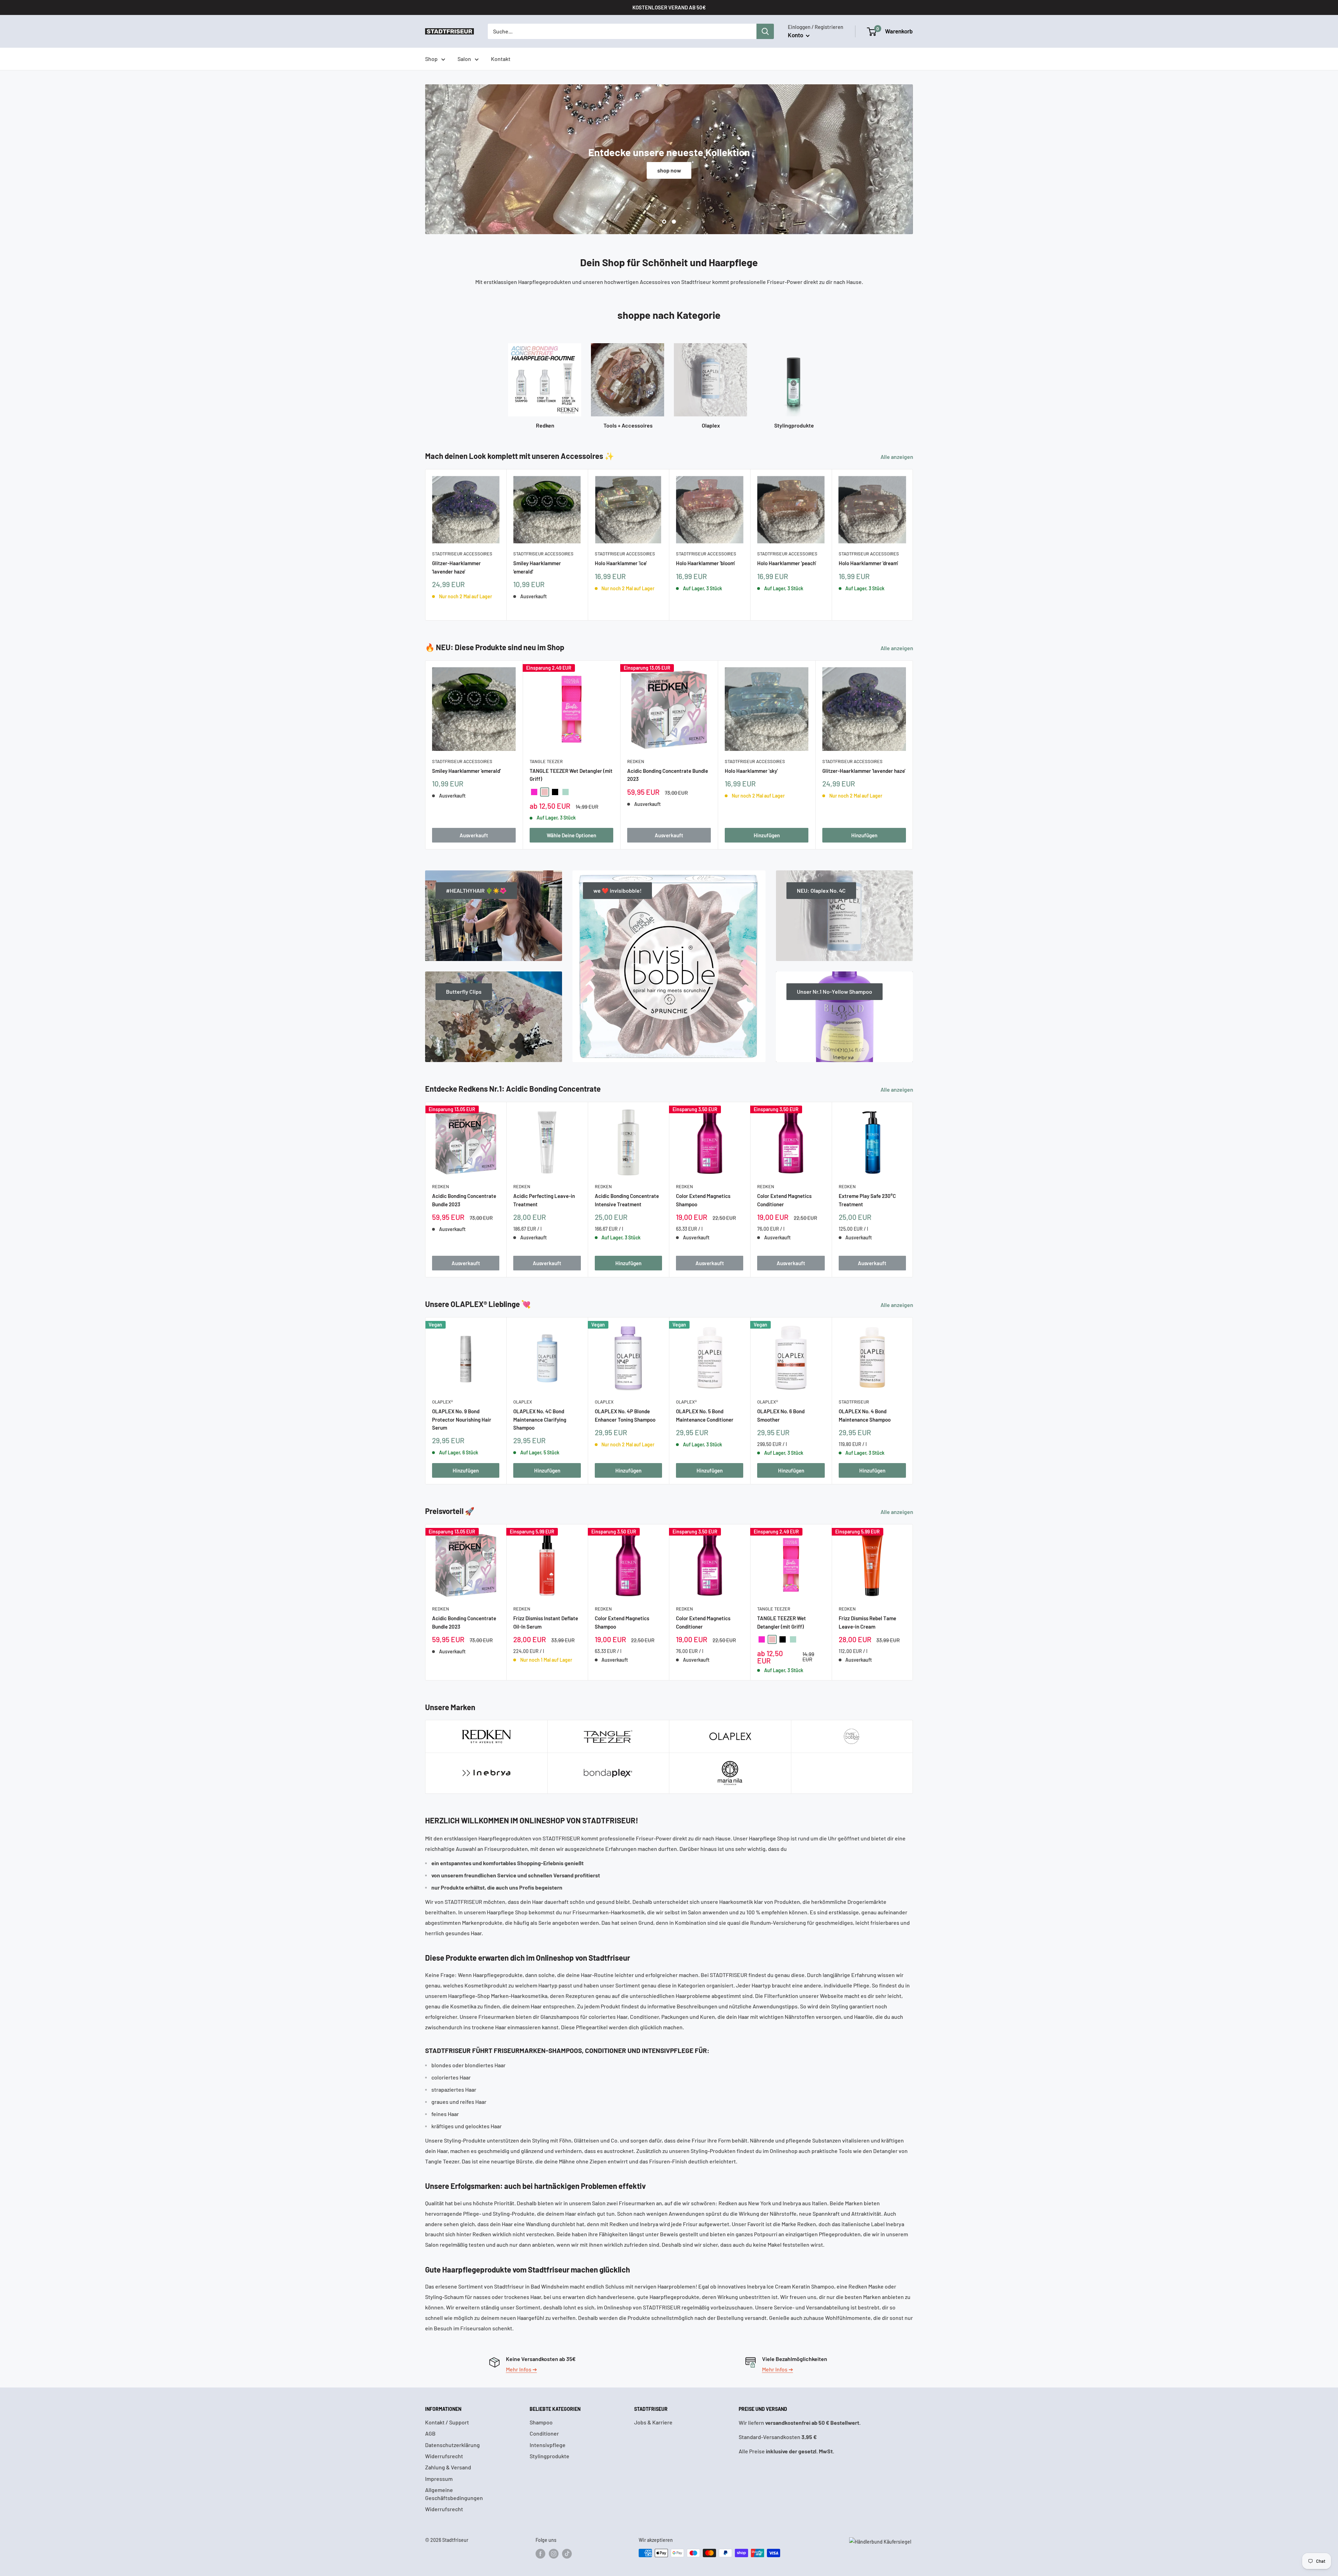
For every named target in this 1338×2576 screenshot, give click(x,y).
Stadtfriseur (854, 1402)
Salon (464, 59)
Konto (796, 35)
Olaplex (523, 1402)
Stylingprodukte (549, 2456)
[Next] (913, 545)
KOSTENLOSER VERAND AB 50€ (669, 7)
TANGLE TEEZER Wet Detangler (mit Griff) (571, 775)
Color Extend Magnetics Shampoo (703, 1200)
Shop (431, 59)
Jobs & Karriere (653, 2422)
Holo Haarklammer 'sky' (751, 771)
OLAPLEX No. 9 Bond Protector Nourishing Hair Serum (462, 1419)
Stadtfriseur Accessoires (462, 554)
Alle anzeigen (897, 457)
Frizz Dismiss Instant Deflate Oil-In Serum (546, 1623)
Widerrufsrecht (444, 2456)
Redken (636, 761)
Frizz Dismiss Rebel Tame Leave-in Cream (867, 1623)
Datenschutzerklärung (452, 2445)
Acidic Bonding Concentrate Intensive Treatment (627, 1200)
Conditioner (544, 2433)
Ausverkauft (474, 835)
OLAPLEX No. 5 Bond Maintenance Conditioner (705, 1415)
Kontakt (501, 59)
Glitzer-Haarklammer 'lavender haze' (456, 567)
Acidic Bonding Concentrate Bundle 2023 (668, 775)
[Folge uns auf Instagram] (554, 2554)
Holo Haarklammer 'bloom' (705, 563)
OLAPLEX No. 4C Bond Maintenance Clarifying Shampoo (540, 1419)
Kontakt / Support (447, 2422)
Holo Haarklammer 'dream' (868, 563)
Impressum (439, 2479)
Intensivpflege (548, 2445)
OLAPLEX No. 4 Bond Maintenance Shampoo (865, 1415)
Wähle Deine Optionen (571, 835)
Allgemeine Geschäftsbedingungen (454, 2494)
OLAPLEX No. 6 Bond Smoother (781, 1415)
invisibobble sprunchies (669, 170)
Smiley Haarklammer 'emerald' (537, 567)
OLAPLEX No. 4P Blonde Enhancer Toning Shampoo (625, 1415)
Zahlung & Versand (448, 2467)
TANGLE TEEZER (546, 761)
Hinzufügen (767, 835)
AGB (430, 2433)
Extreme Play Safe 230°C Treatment (867, 1200)
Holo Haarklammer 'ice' (621, 563)
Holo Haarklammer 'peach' (787, 563)
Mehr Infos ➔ (521, 2369)
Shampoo (541, 2422)
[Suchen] (765, 31)
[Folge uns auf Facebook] (540, 2554)
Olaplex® (443, 1402)
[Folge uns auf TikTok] (567, 2554)
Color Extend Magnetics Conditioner (784, 1200)
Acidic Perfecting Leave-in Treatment (544, 1200)
